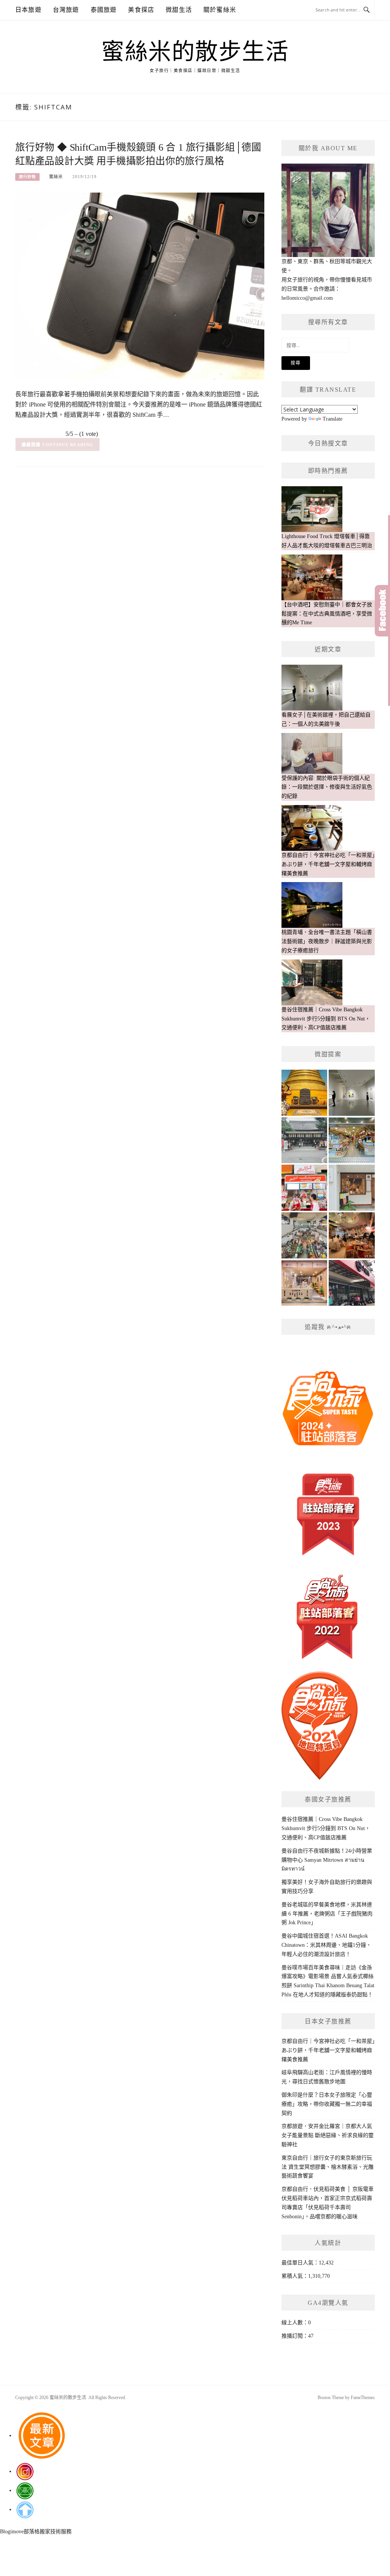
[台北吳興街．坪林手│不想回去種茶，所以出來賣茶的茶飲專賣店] (352, 1188)
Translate (332, 419)
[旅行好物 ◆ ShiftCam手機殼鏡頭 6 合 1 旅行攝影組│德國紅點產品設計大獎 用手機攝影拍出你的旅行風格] (140, 285)
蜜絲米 (56, 177)
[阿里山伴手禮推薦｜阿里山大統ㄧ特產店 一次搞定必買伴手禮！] (352, 1140)
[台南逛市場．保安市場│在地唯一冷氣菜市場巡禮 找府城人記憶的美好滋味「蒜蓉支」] (304, 1235)
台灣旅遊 (66, 10)
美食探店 (141, 10)
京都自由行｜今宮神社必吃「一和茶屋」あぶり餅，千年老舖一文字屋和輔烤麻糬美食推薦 (328, 2050)
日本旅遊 (28, 10)
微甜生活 (179, 10)
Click (382, 611)
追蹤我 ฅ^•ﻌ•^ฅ (328, 1327)
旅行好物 (27, 177)
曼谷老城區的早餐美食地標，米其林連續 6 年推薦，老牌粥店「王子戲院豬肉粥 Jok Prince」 (327, 1914)
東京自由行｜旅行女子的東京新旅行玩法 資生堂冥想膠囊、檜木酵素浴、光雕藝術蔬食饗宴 (328, 2167)
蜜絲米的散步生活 (195, 52)
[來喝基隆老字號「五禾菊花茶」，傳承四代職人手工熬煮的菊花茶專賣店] (304, 1283)
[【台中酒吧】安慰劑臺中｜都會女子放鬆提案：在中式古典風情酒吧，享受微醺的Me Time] (352, 1235)
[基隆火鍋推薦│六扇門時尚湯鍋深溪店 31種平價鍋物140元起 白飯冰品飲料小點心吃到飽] (352, 1283)
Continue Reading (68, 445)
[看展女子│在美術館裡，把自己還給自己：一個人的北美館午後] (352, 1093)
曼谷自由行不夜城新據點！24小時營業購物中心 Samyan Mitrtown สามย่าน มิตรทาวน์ (327, 1860)
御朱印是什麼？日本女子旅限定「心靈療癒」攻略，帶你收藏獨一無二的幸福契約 (327, 2104)
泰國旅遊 (104, 10)
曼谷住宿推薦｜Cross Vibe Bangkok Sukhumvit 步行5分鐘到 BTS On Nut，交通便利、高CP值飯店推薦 (326, 1828)
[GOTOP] (25, 2509)
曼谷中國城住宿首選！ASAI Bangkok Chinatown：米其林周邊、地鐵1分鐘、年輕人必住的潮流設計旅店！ (326, 1945)
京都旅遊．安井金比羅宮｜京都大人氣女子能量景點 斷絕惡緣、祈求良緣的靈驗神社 (328, 2135)
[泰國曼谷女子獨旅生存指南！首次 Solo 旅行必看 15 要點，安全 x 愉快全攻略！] (304, 1093)
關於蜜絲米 (220, 10)
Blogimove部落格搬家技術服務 (36, 2532)
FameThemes (363, 2398)
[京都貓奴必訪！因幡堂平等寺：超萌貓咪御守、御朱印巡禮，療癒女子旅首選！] (304, 1140)
